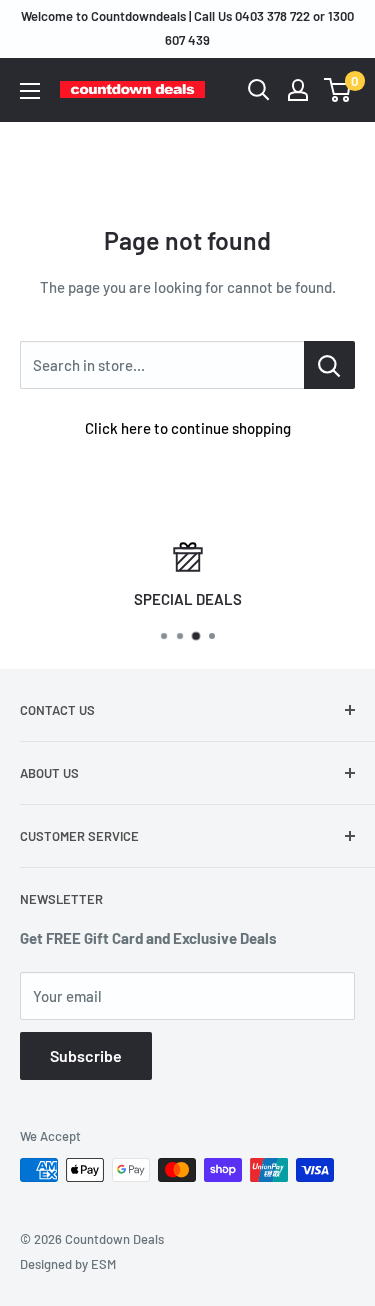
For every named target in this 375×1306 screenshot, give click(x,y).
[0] (338, 90)
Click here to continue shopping (188, 428)
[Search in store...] (329, 365)
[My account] (298, 90)
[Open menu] (30, 91)
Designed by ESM (68, 1264)
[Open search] (259, 90)
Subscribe (86, 1055)
